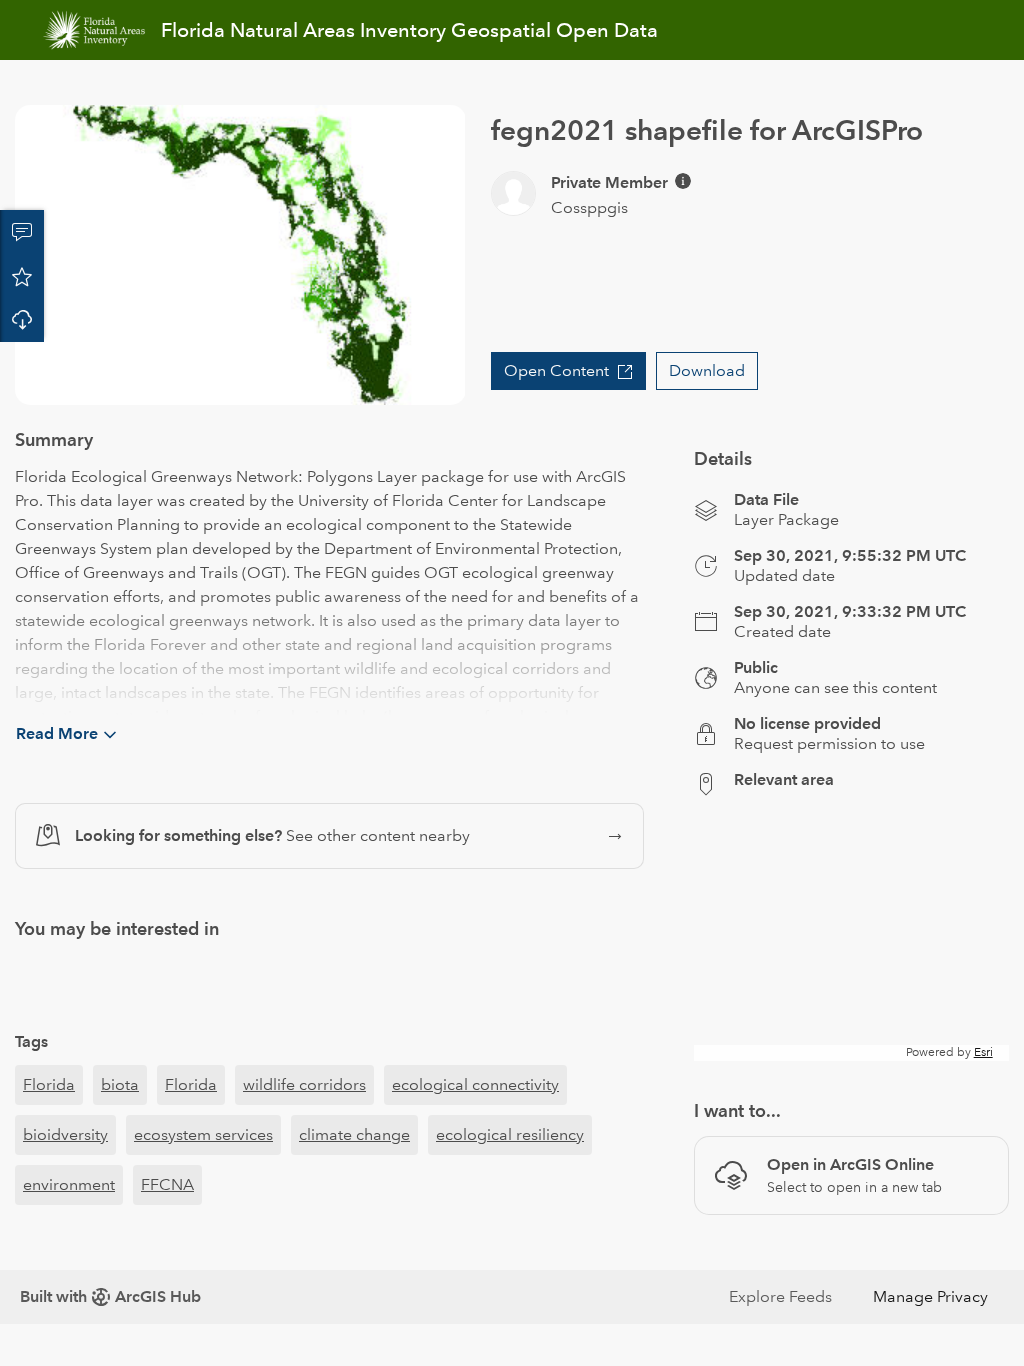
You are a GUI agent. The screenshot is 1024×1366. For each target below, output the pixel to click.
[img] (683, 181)
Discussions (22, 232)
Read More (57, 733)
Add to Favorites (22, 276)
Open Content (556, 370)
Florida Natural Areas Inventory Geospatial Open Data (409, 30)
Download (22, 320)
